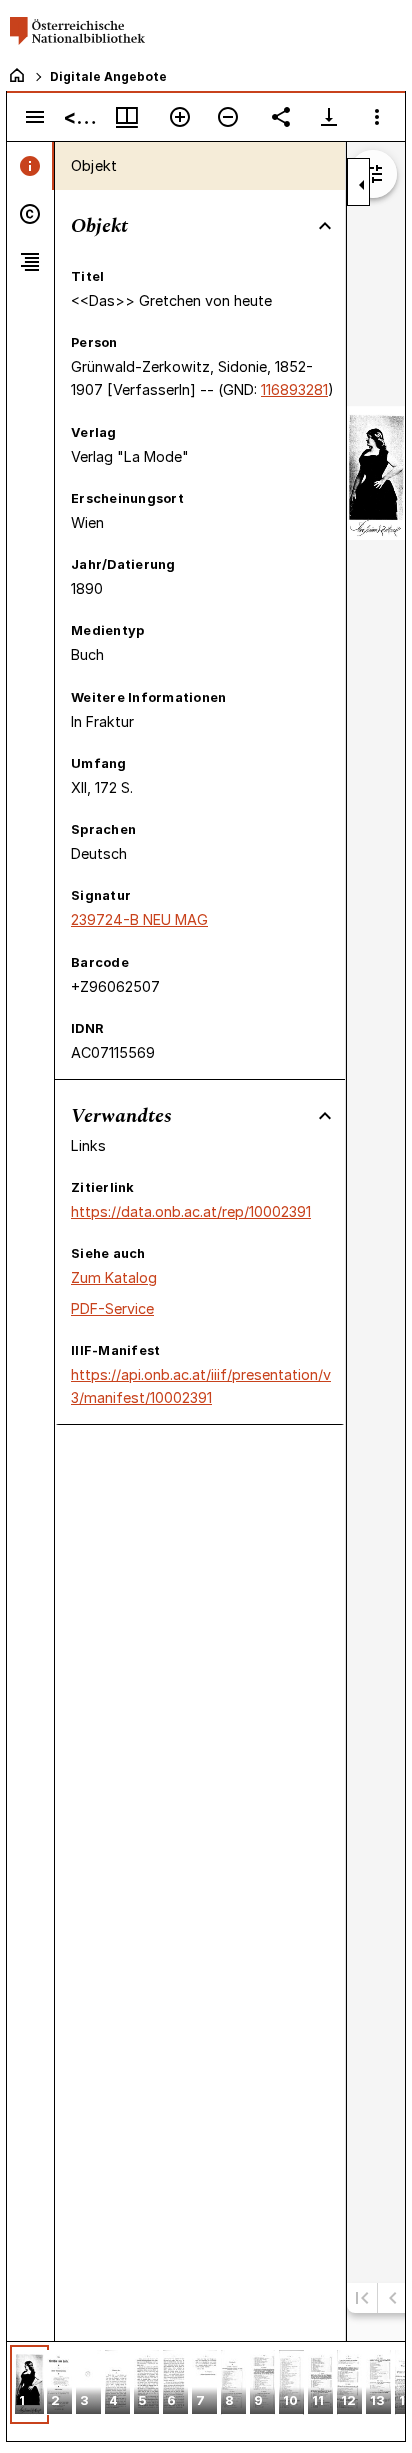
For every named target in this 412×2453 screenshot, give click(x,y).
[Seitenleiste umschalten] (35, 117)
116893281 (294, 389)
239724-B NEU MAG (139, 919)
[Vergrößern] (180, 117)
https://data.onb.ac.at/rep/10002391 (191, 1211)
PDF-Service (112, 1308)
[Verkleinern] (228, 117)
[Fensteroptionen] (377, 117)
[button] (29, 2384)
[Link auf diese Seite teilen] (281, 117)
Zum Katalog (114, 1277)
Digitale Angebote (108, 76)
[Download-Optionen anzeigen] (329, 117)
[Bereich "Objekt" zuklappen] (325, 226)
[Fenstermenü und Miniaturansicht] (127, 117)
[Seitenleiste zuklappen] (362, 185)
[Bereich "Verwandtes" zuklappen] (325, 1116)
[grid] (206, 2391)
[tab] (30, 166)
